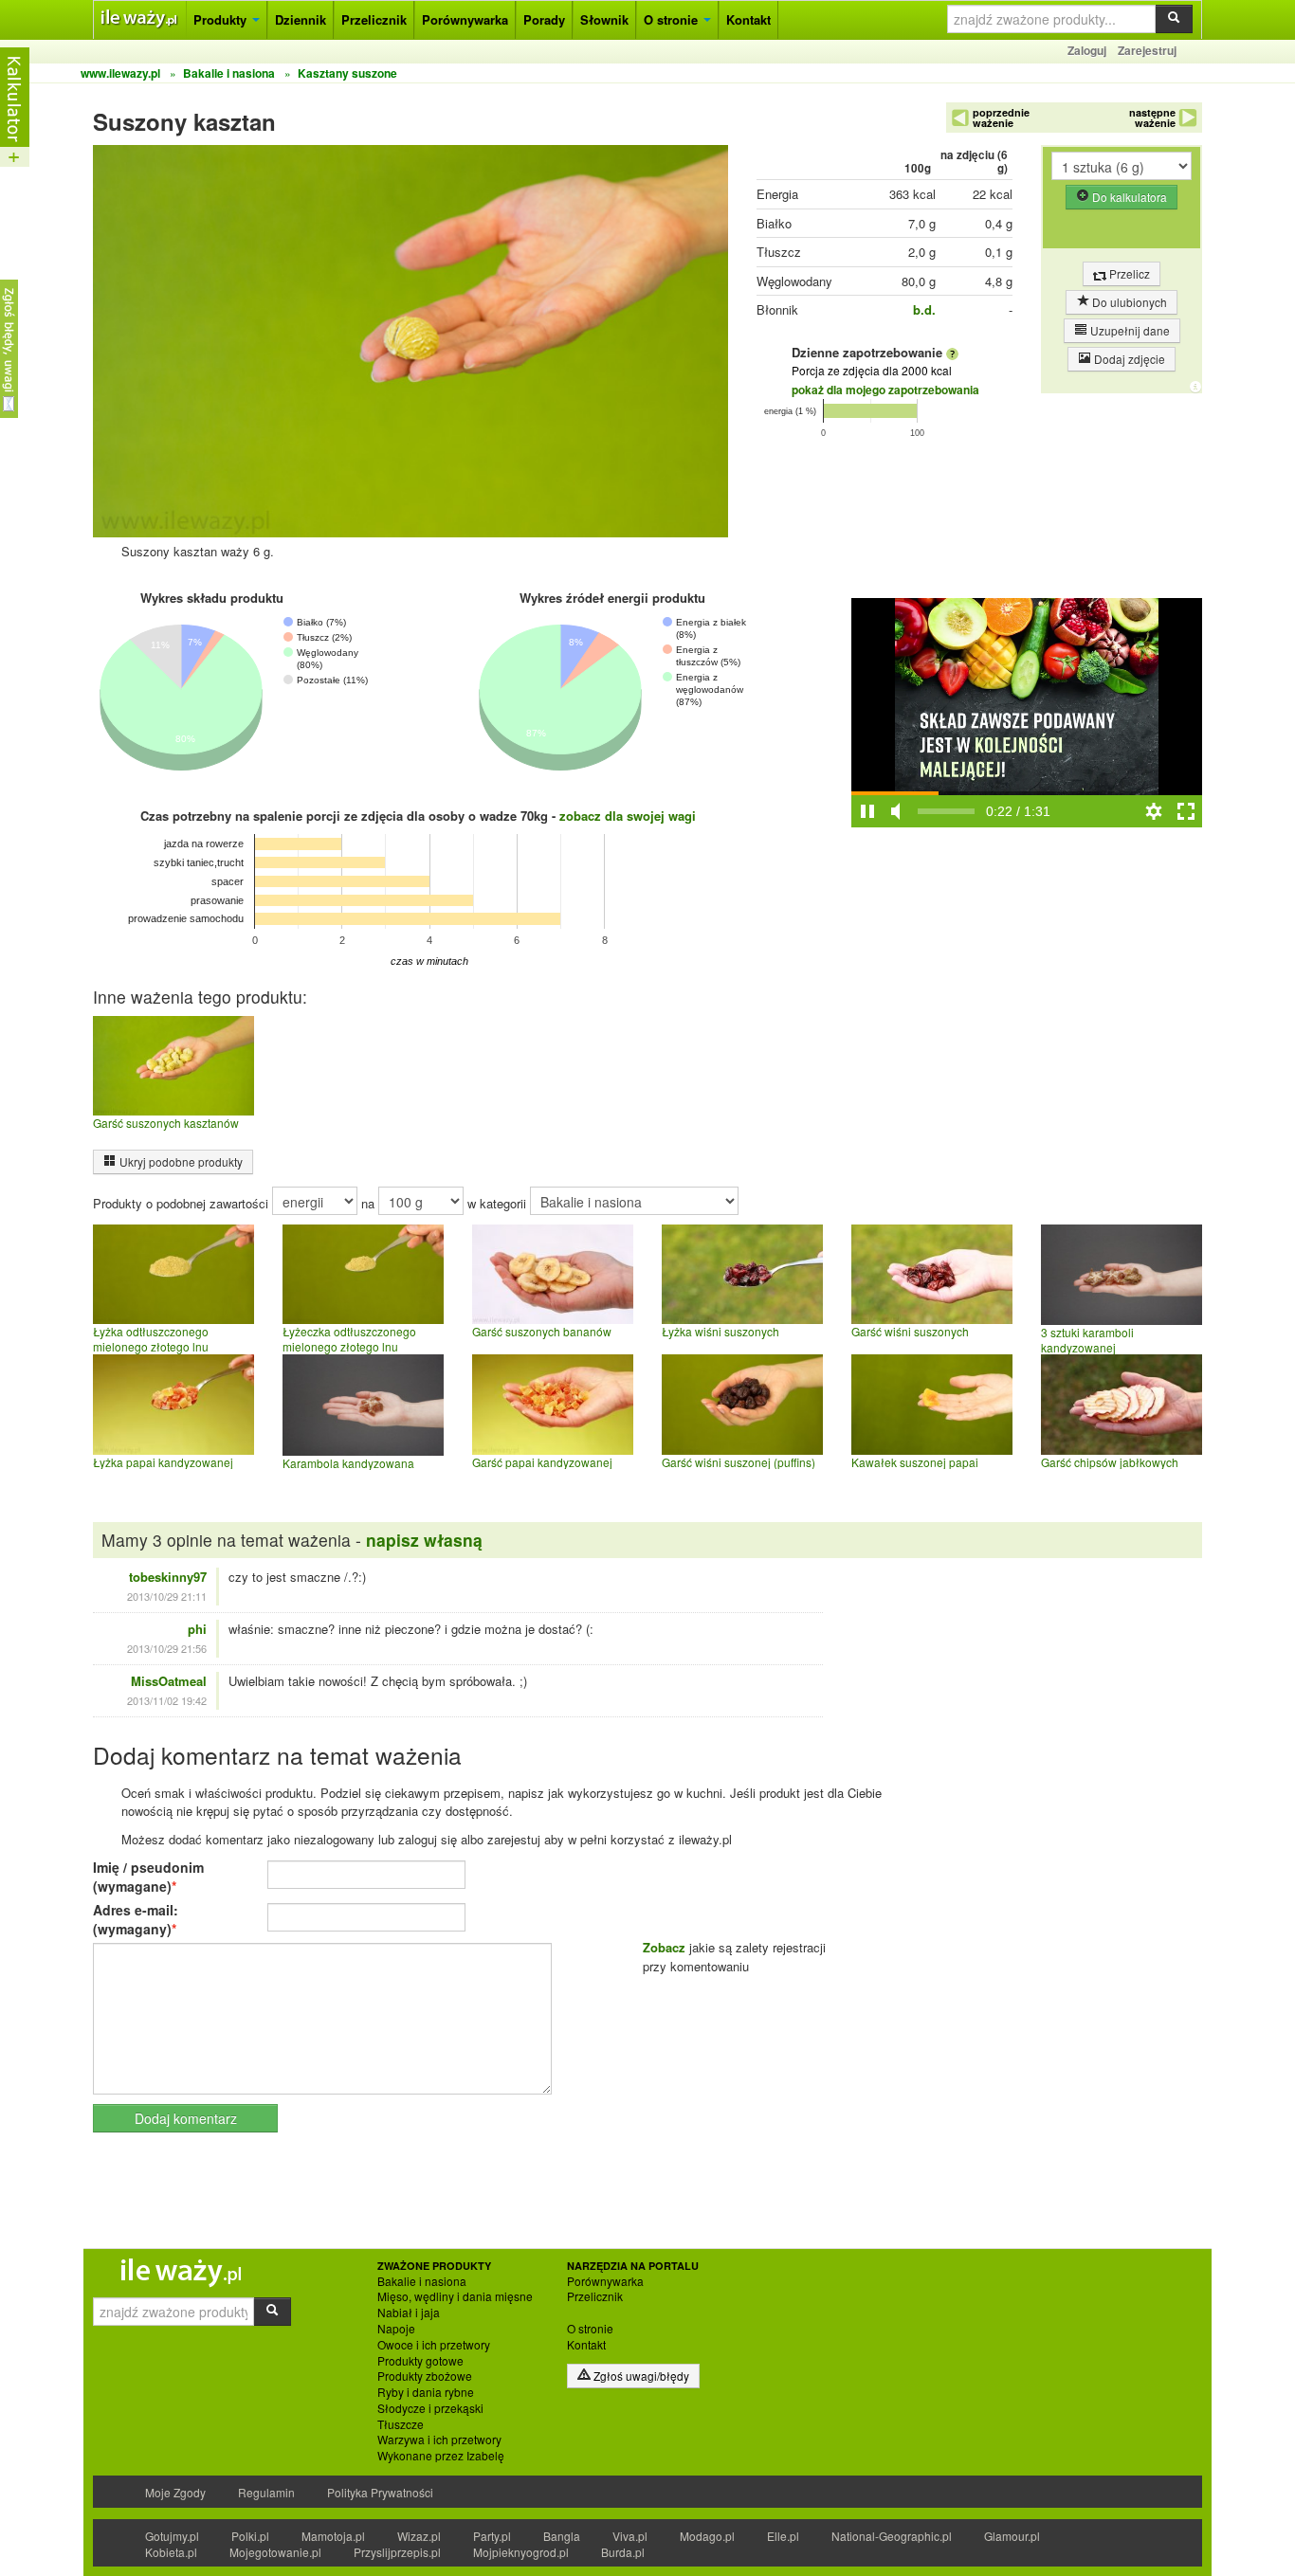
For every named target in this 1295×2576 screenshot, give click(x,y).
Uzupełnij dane (1129, 330)
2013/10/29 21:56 (167, 1648)
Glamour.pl (1012, 2536)
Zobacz (664, 1947)
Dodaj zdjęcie (1128, 359)
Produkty (222, 19)
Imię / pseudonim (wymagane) (148, 1877)
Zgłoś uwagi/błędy (640, 2376)
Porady (544, 19)
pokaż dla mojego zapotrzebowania (885, 390)
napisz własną (424, 1540)
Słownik (604, 19)
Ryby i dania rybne (426, 2392)
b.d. (924, 309)
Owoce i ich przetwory (434, 2345)
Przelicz (1128, 273)
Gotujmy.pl (172, 2536)
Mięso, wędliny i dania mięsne (455, 2296)
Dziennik (301, 19)
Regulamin (266, 2492)
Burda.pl (623, 2552)
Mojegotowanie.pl (275, 2552)
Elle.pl (783, 2536)
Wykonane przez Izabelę (441, 2456)
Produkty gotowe (420, 2361)
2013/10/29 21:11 (167, 1596)
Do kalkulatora (1128, 197)
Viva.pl (630, 2536)
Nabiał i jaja (409, 2313)
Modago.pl (707, 2536)
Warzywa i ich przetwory (439, 2440)
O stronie (673, 19)
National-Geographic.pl (892, 2536)
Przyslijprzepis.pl (397, 2552)
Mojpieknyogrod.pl (521, 2552)
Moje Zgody (175, 2492)
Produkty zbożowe (425, 2376)
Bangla (562, 2536)
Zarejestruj (1147, 50)
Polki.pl (250, 2536)
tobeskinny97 (168, 1577)
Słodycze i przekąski (430, 2408)
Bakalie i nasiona (422, 2281)
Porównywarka (465, 19)
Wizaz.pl (419, 2536)
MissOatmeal (169, 1681)
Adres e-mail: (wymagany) (136, 1919)
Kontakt (748, 19)
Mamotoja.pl (333, 2536)
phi (197, 1629)
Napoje (396, 2329)
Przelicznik (374, 19)
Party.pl (492, 2536)
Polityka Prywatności (380, 2492)
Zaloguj (1087, 50)
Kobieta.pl (171, 2552)
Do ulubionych (1128, 302)
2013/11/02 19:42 (167, 1700)
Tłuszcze (401, 2424)
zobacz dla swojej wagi (628, 816)
